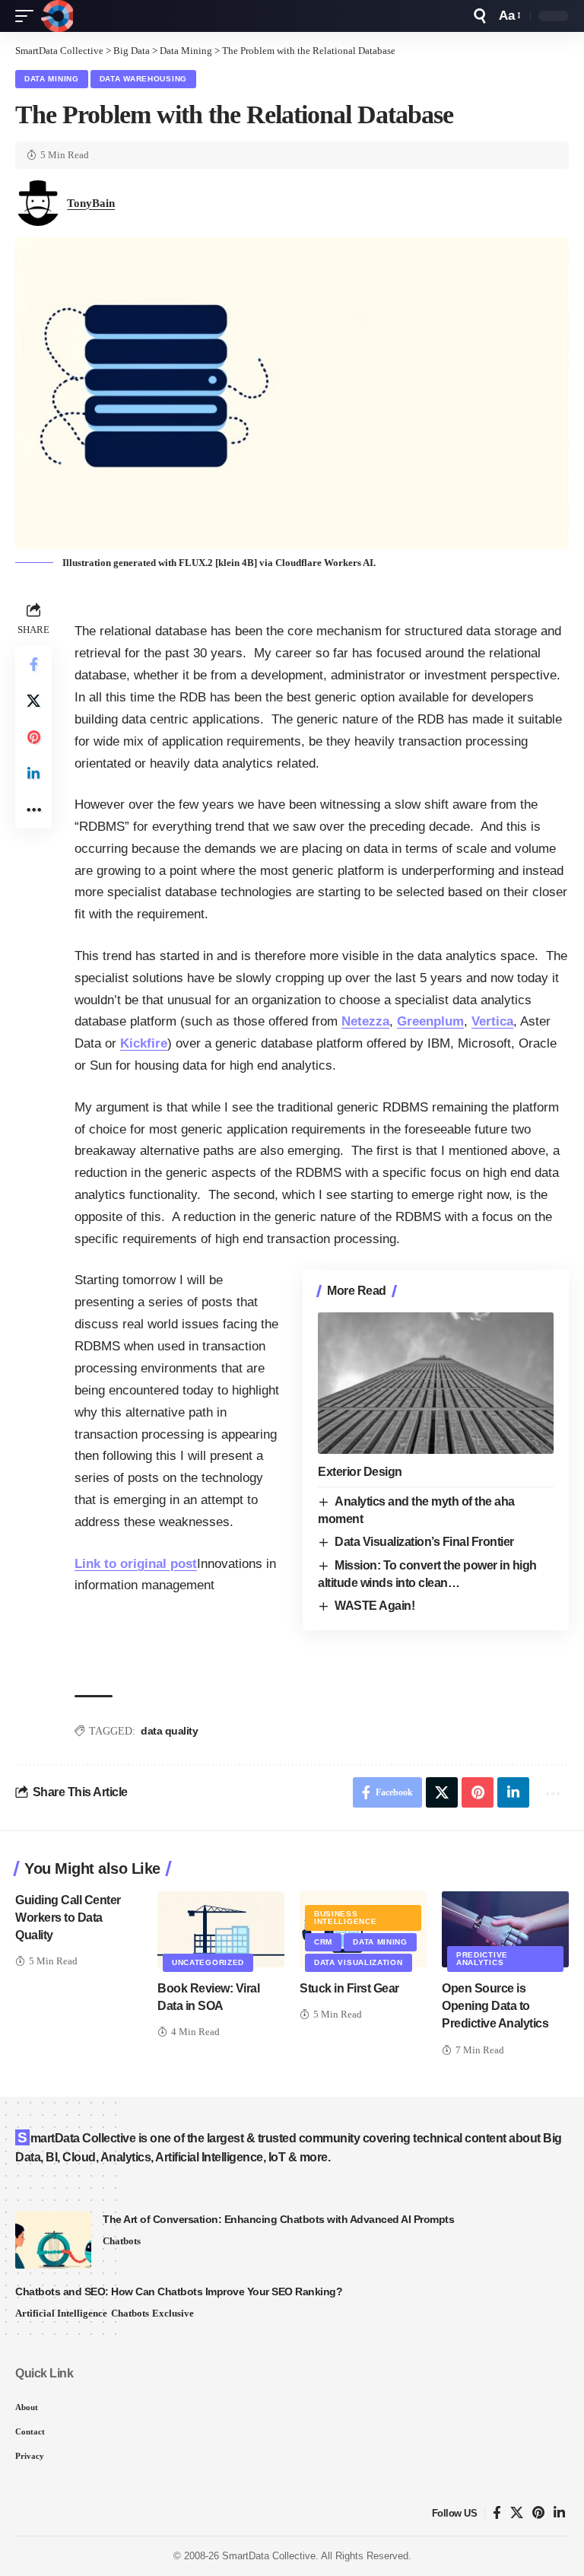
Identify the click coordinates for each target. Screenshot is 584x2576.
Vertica (492, 1021)
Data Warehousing (143, 79)
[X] (517, 2513)
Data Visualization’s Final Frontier (424, 1542)
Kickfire (144, 1043)
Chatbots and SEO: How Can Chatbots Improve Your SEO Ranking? (179, 2291)
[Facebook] (497, 2513)
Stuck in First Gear (349, 1988)
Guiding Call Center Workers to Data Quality (68, 1918)
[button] (28, 16)
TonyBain (91, 203)
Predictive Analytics (482, 1959)
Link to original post (136, 1564)
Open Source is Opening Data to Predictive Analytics (495, 2006)
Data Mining (52, 79)
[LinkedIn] (559, 2513)
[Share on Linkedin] (33, 774)
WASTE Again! (375, 1606)
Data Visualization (359, 1962)
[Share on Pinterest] (33, 737)
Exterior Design (360, 1472)
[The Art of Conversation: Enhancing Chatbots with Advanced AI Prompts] (53, 2240)
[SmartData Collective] (57, 16)
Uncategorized (208, 1962)
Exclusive (173, 2313)
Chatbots (122, 2241)
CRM (323, 1942)
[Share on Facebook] (33, 664)
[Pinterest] (538, 2513)
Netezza (365, 1021)
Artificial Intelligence (61, 2313)
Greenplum (430, 1021)
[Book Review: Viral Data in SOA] (221, 1929)
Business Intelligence (345, 1918)
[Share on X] (33, 701)
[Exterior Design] (436, 1383)
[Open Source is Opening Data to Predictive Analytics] (505, 1929)
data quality (169, 1731)
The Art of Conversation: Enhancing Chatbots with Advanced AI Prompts (278, 2219)
